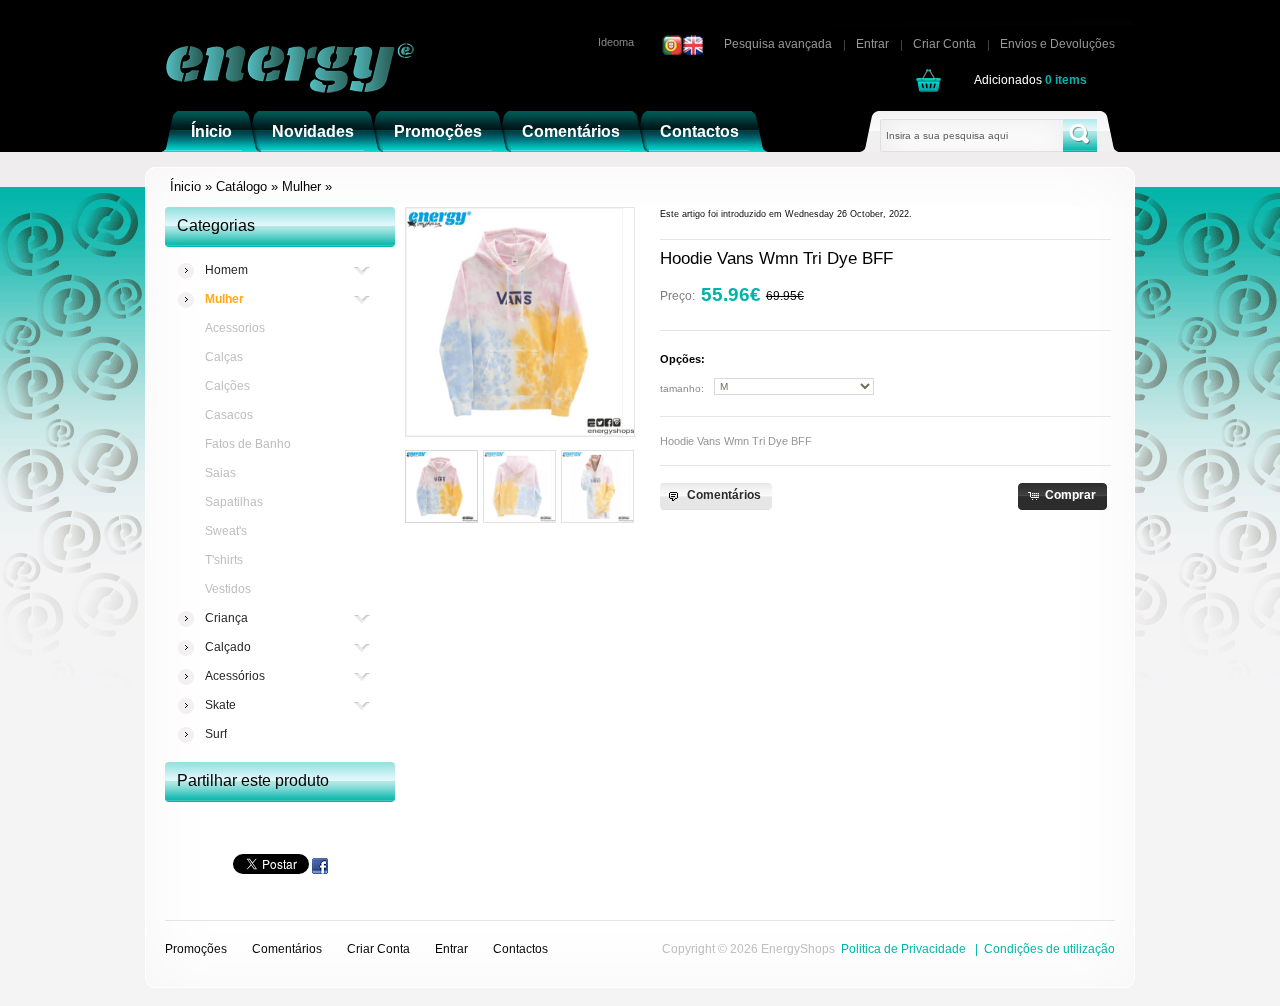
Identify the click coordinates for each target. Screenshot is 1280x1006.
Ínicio (185, 186)
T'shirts (224, 560)
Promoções (196, 949)
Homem (226, 270)
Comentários (287, 949)
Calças (224, 357)
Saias (220, 473)
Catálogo (241, 186)
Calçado (228, 647)
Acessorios (235, 328)
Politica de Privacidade (903, 949)
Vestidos (228, 589)
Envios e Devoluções (1057, 44)
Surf (216, 734)
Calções (227, 386)
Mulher (301, 186)
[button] (715, 496)
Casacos (229, 415)
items (1066, 80)
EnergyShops (798, 949)
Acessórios (235, 676)
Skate (220, 705)
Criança (226, 618)
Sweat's (226, 531)
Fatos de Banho (248, 444)
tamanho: (682, 388)
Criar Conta (944, 44)
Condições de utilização (1049, 949)
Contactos (520, 949)
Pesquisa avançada (778, 44)
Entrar (872, 44)
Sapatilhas (234, 502)
